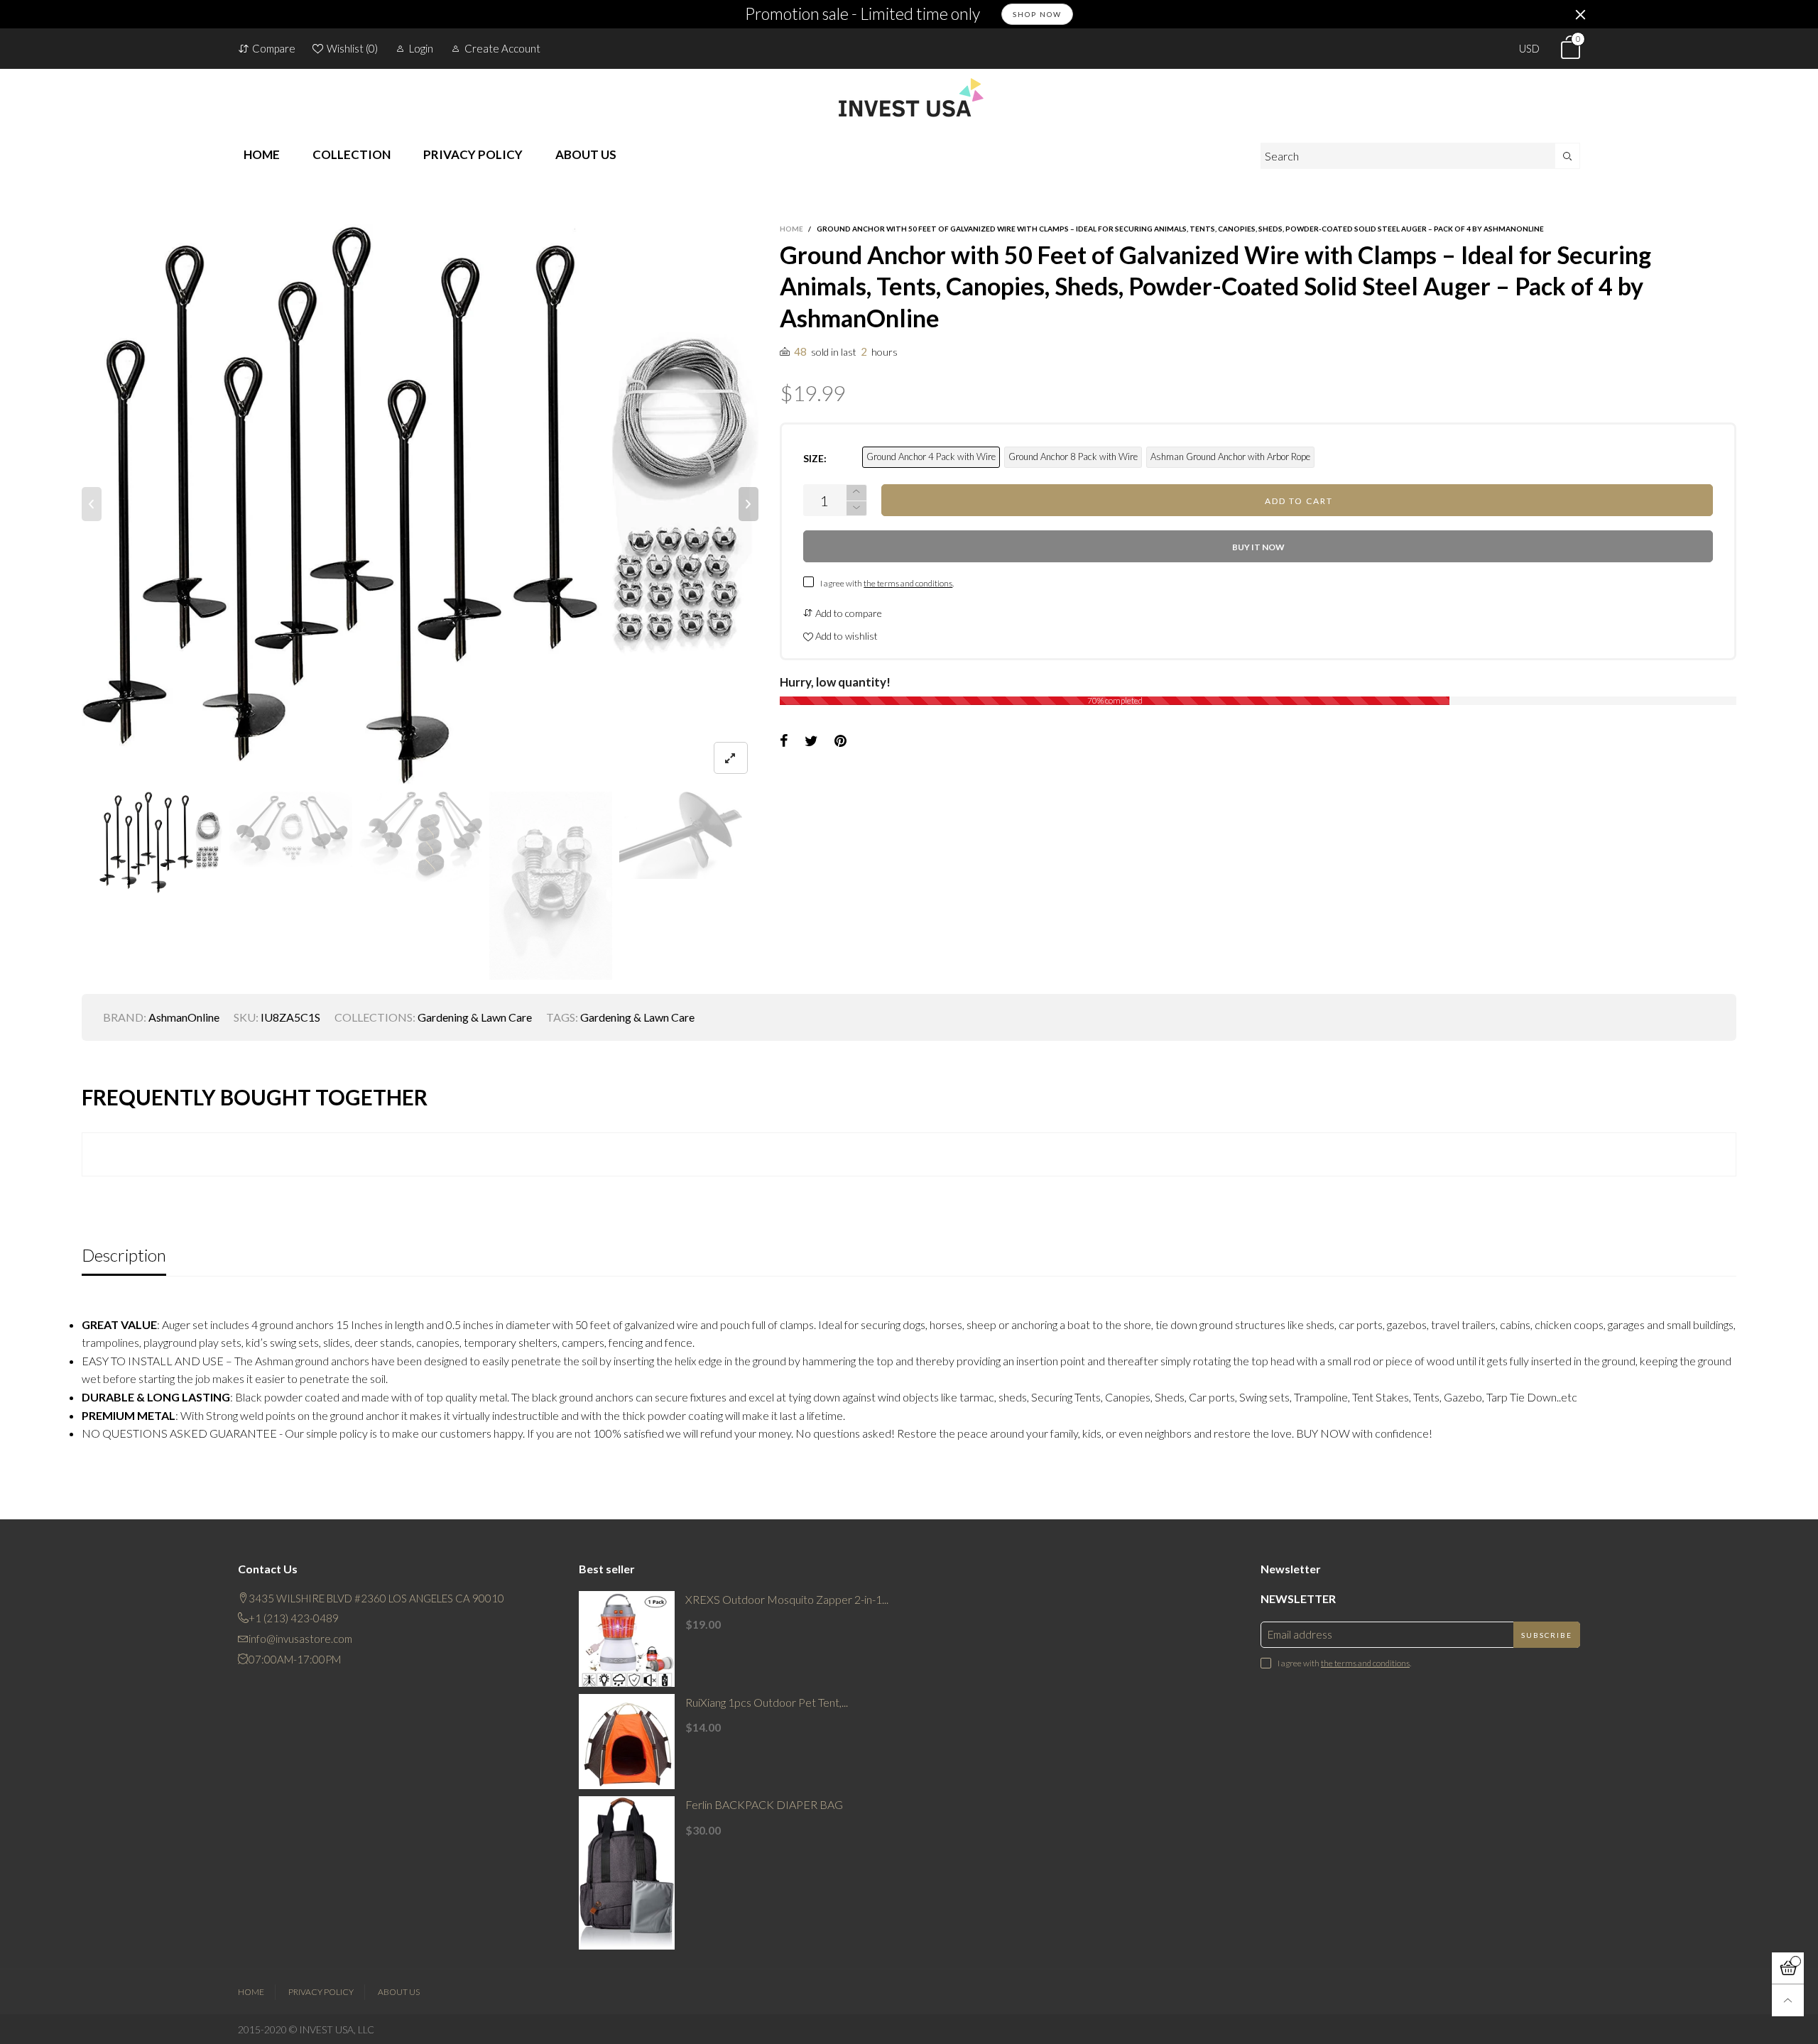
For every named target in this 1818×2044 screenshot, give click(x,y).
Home (251, 1992)
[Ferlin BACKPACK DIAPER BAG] (627, 1873)
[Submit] (1568, 156)
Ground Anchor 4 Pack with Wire (931, 457)
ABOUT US (586, 154)
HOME (262, 154)
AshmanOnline (184, 1017)
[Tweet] (811, 741)
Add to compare (848, 613)
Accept (1695, 2025)
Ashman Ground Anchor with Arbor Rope (1230, 457)
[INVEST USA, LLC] (909, 97)
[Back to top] (1788, 2000)
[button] (92, 504)
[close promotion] (1580, 14)
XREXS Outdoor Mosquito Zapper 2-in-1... (787, 1599)
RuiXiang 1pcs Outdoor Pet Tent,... (767, 1702)
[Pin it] (840, 741)
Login (421, 48)
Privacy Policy (321, 1992)
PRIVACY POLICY (473, 154)
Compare (274, 48)
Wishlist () (352, 48)
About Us (399, 1992)
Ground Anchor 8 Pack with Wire (1073, 457)
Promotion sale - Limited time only (862, 14)
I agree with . (887, 583)
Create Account (502, 48)
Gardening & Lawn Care (475, 1017)
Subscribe (1547, 1635)
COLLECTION (352, 154)
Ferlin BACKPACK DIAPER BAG (764, 1804)
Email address (1300, 1634)
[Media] (731, 758)
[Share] (784, 741)
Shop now (1037, 14)
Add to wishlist (845, 636)
